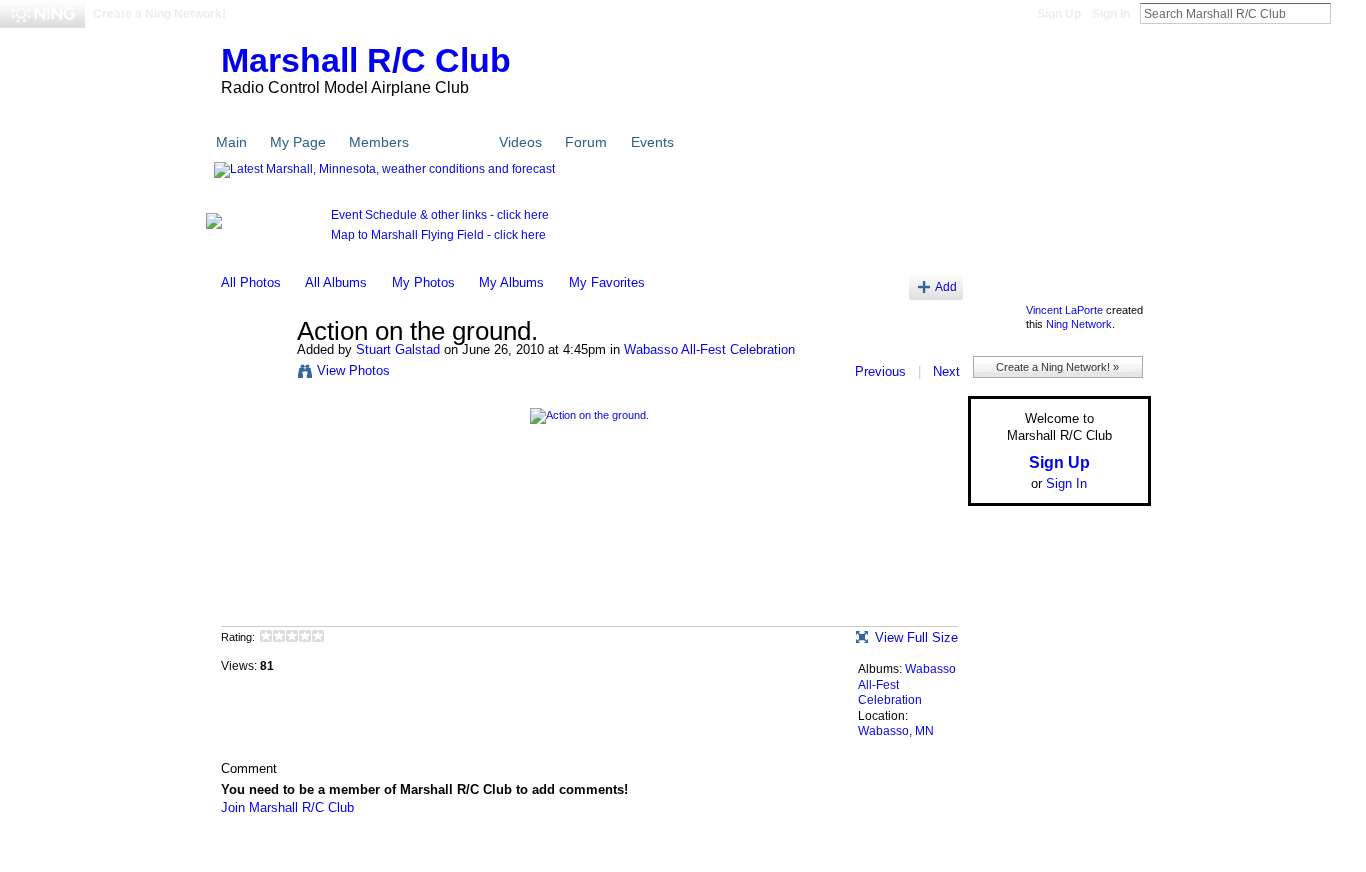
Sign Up (1059, 14)
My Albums (511, 282)
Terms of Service (1106, 854)
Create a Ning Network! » (1057, 367)
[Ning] (42, 14)
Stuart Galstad (398, 349)
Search (1347, 13)
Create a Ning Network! (159, 14)
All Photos (251, 282)
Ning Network (1079, 324)
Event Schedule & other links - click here (440, 215)
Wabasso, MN (896, 731)
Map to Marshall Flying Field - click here (438, 235)
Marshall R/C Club (366, 60)
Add (946, 286)
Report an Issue (1003, 854)
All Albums (336, 282)
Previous (880, 371)
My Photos (423, 282)
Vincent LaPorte (1064, 310)
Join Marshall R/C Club (287, 807)
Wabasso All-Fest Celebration (709, 349)
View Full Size (916, 637)
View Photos (353, 370)
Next (946, 371)
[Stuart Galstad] (253, 374)
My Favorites (607, 282)
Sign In (1111, 14)
